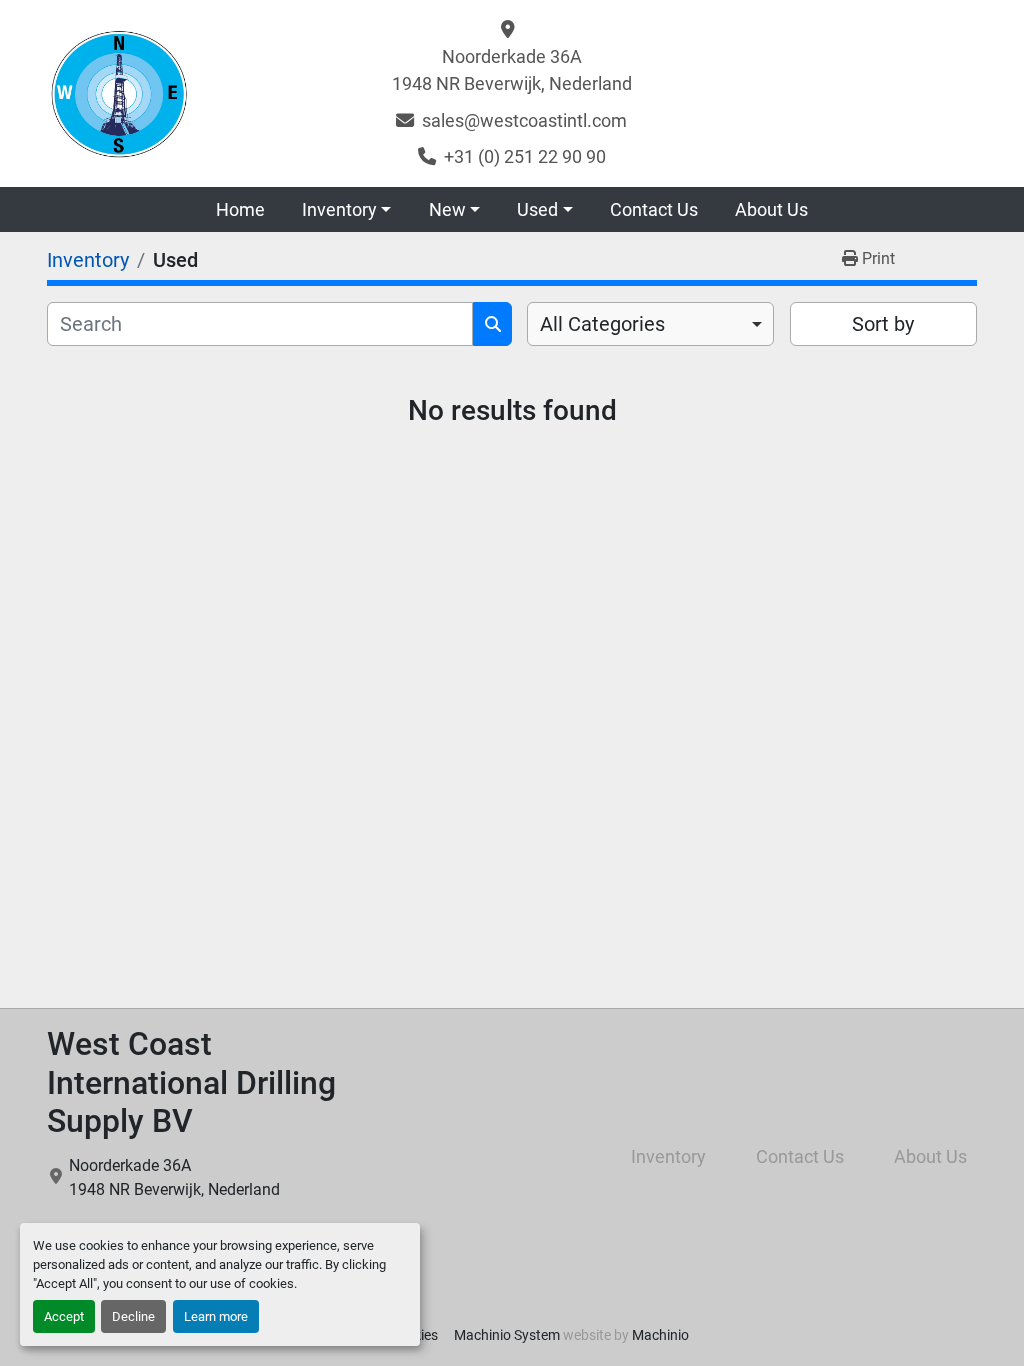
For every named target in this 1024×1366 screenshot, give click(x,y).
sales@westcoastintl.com (524, 120)
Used (537, 209)
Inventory (339, 209)
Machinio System (507, 1335)
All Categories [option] (602, 324)
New (447, 209)
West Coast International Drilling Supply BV (191, 1082)
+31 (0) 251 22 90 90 (525, 156)
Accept (64, 1316)
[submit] (492, 324)
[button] (346, 209)
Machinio (660, 1335)
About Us (771, 209)
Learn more (216, 1316)
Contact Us (654, 209)
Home (240, 209)
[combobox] (650, 324)
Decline (133, 1316)
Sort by (883, 324)
